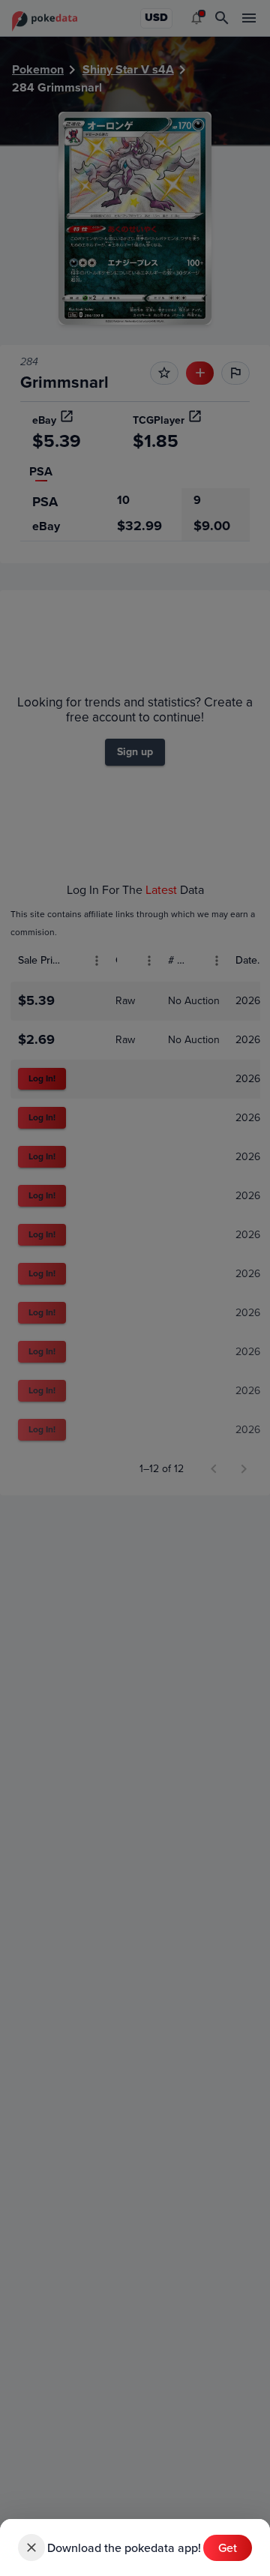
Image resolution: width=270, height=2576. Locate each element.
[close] (31, 2548)
